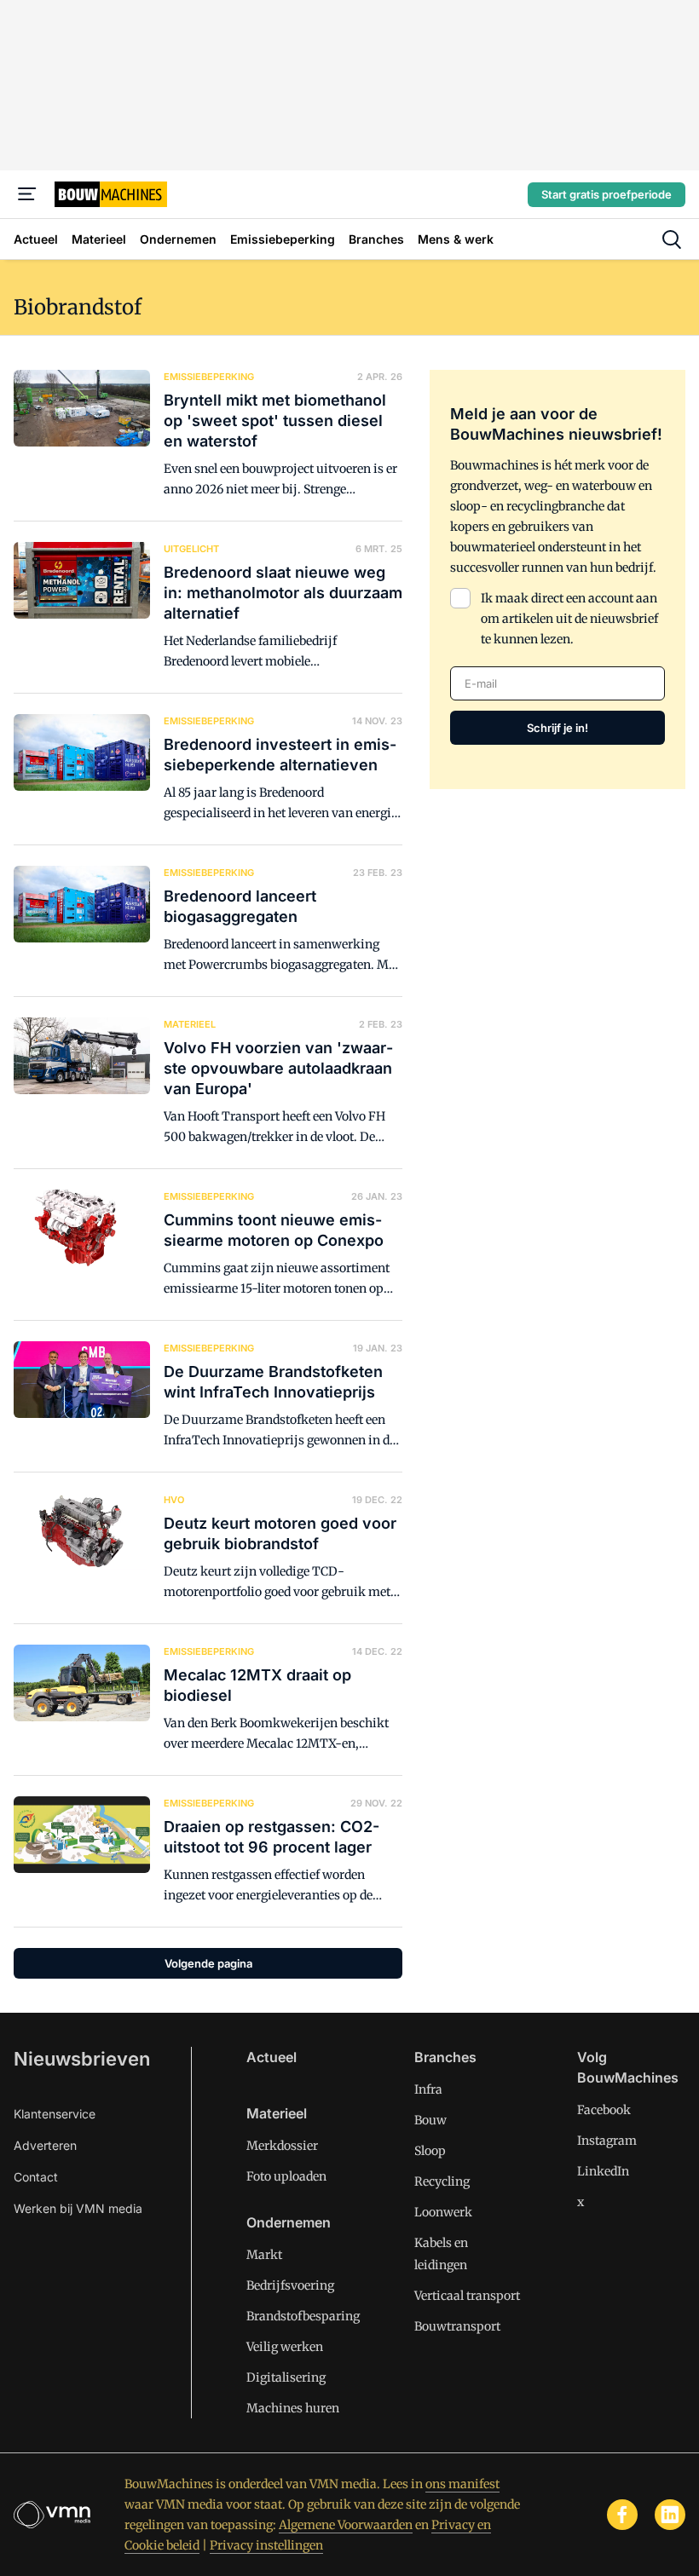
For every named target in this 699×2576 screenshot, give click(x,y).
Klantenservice (55, 2114)
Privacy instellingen (266, 2545)
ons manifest (462, 2484)
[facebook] (622, 2515)
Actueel (272, 2057)
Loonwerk (443, 2212)
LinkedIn (603, 2171)
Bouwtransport (457, 2326)
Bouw (430, 2120)
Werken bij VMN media (78, 2208)
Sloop (430, 2151)
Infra (428, 2089)
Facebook (604, 2110)
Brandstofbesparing (303, 2316)
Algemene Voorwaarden (346, 2525)
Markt (264, 2255)
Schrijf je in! (557, 728)
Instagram (607, 2141)
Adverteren (45, 2145)
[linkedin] (670, 2515)
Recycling (442, 2181)
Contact (36, 2177)
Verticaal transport (467, 2296)
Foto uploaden (286, 2176)
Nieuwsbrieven (82, 2059)
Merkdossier (282, 2146)
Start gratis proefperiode (607, 194)
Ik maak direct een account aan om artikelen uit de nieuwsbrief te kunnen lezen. (569, 619)
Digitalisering (286, 2377)
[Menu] (27, 194)
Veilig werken (285, 2347)
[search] (672, 239)
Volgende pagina (208, 1963)
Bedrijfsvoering (290, 2285)
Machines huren (293, 2408)
